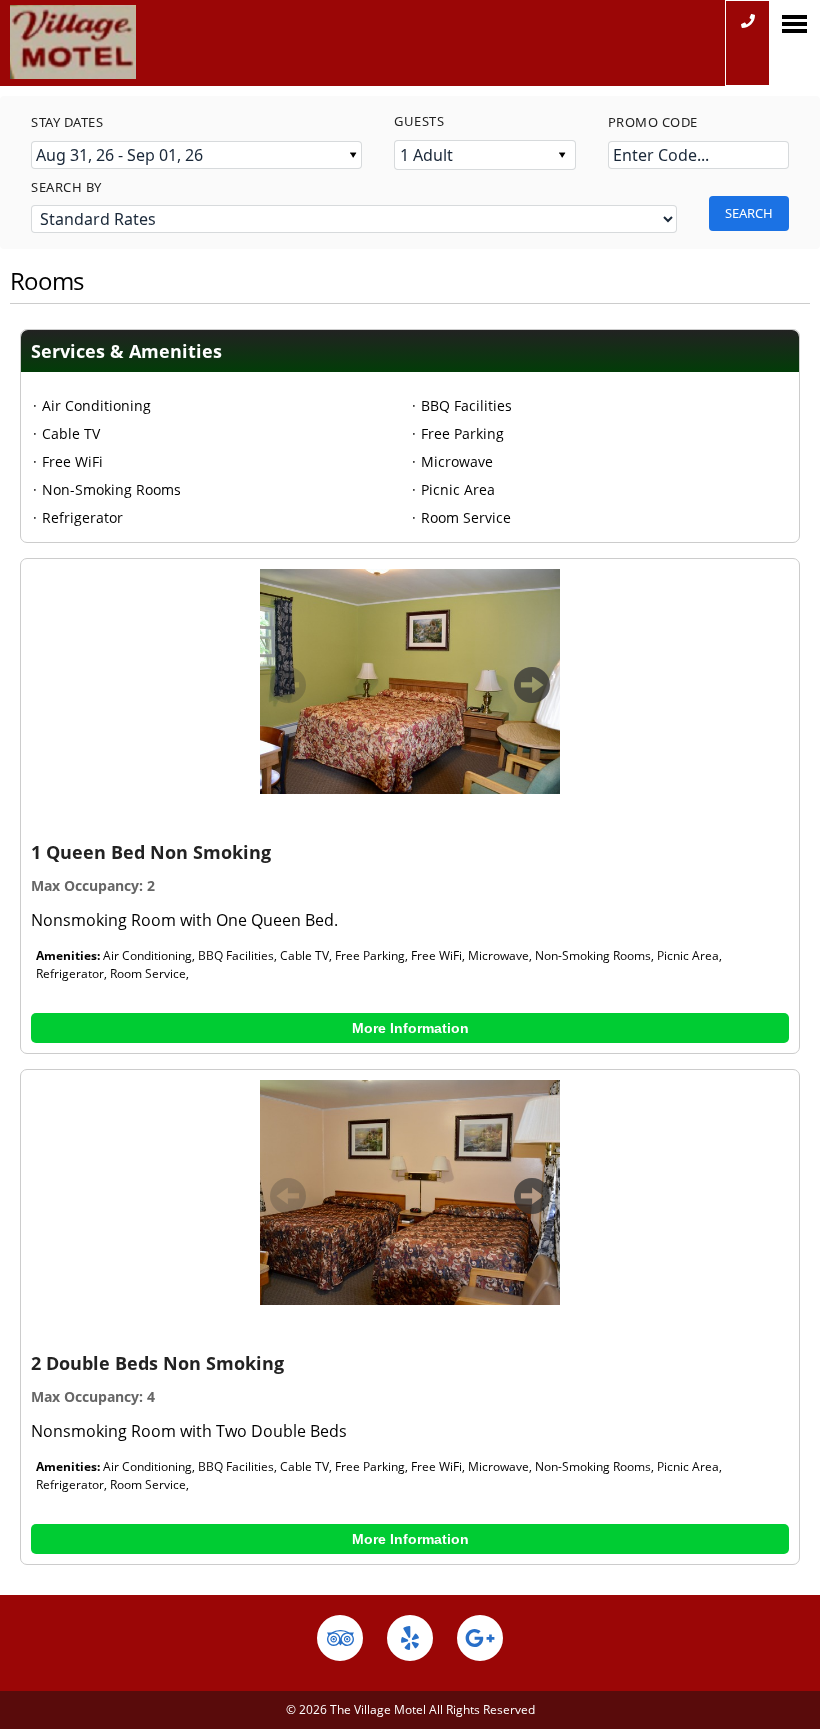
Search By (66, 187)
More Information (410, 1028)
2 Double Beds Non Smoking (157, 1363)
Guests (419, 121)
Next (532, 694)
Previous (288, 694)
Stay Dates (67, 122)
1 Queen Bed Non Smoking (151, 852)
